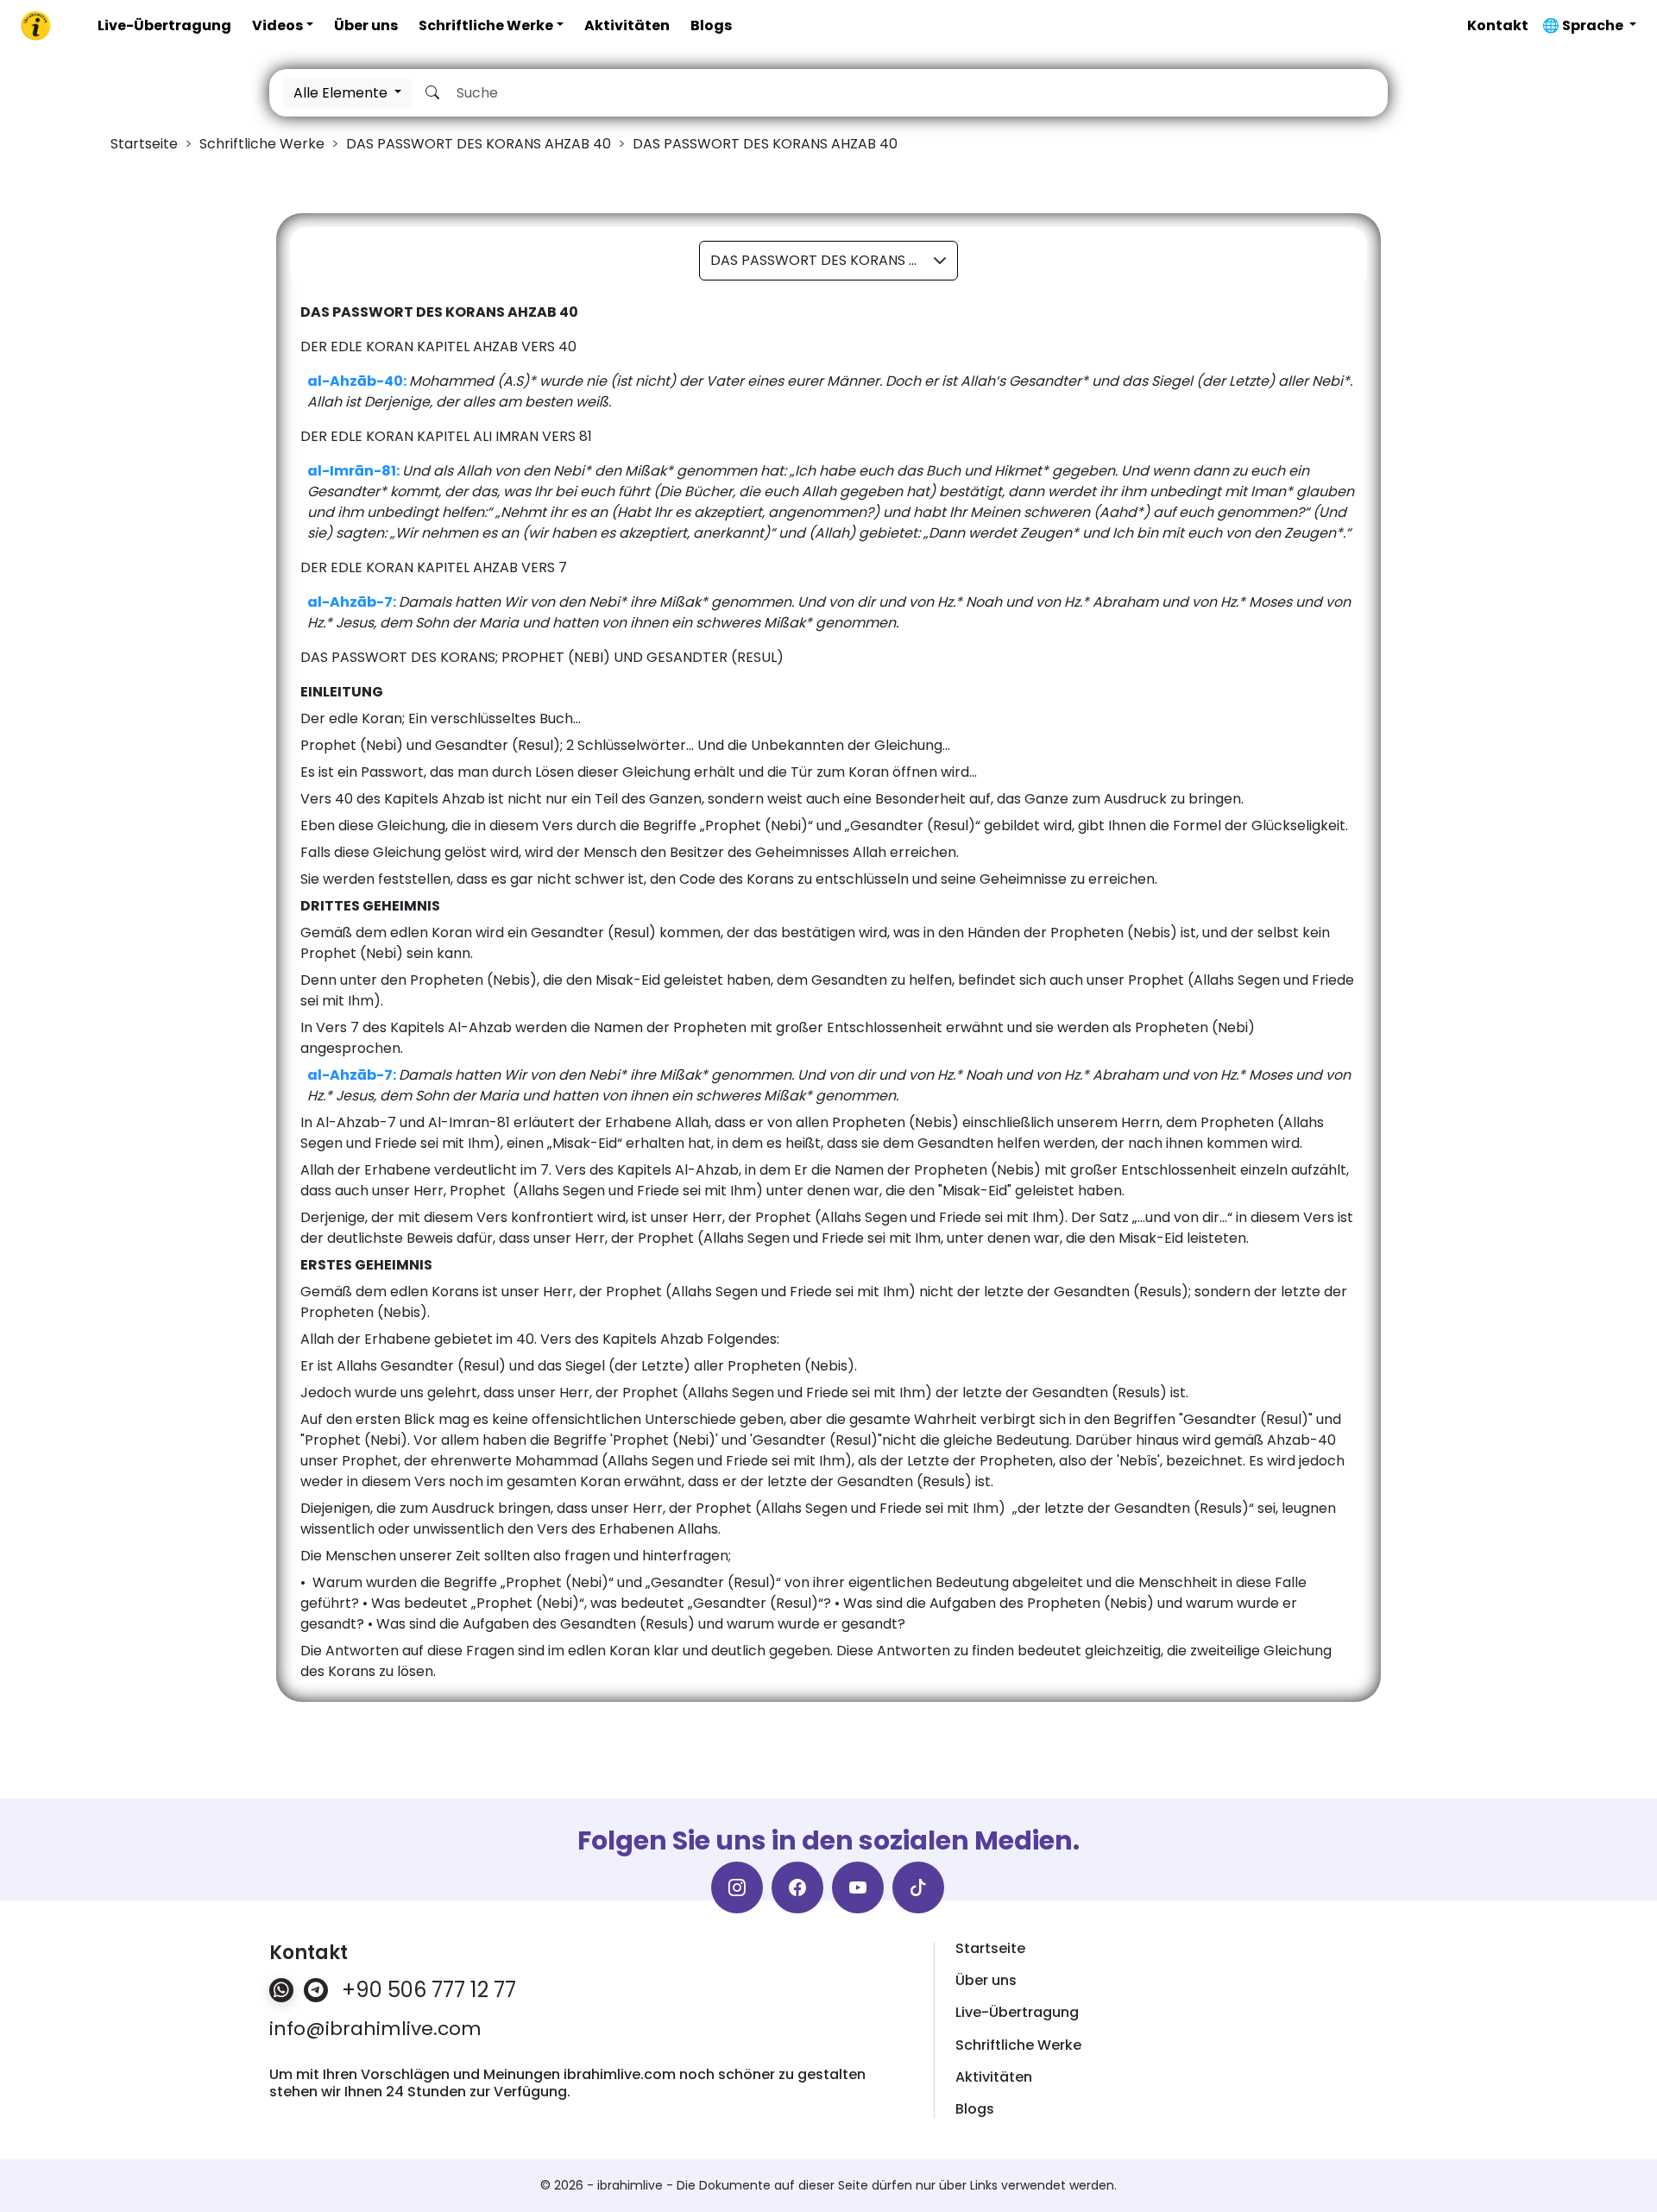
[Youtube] (858, 1887)
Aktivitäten (627, 25)
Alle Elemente (342, 93)
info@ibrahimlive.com (375, 2029)
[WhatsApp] (281, 1990)
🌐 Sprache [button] (1584, 25)
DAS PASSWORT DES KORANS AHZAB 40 (834, 260)
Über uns (366, 25)
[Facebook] (797, 1887)
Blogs (711, 25)
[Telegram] (316, 1990)
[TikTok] (918, 1887)
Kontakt (1498, 25)
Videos (277, 25)
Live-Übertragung (164, 25)
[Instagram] (737, 1887)
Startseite (990, 1948)
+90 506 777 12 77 (429, 1990)
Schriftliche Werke (486, 25)
